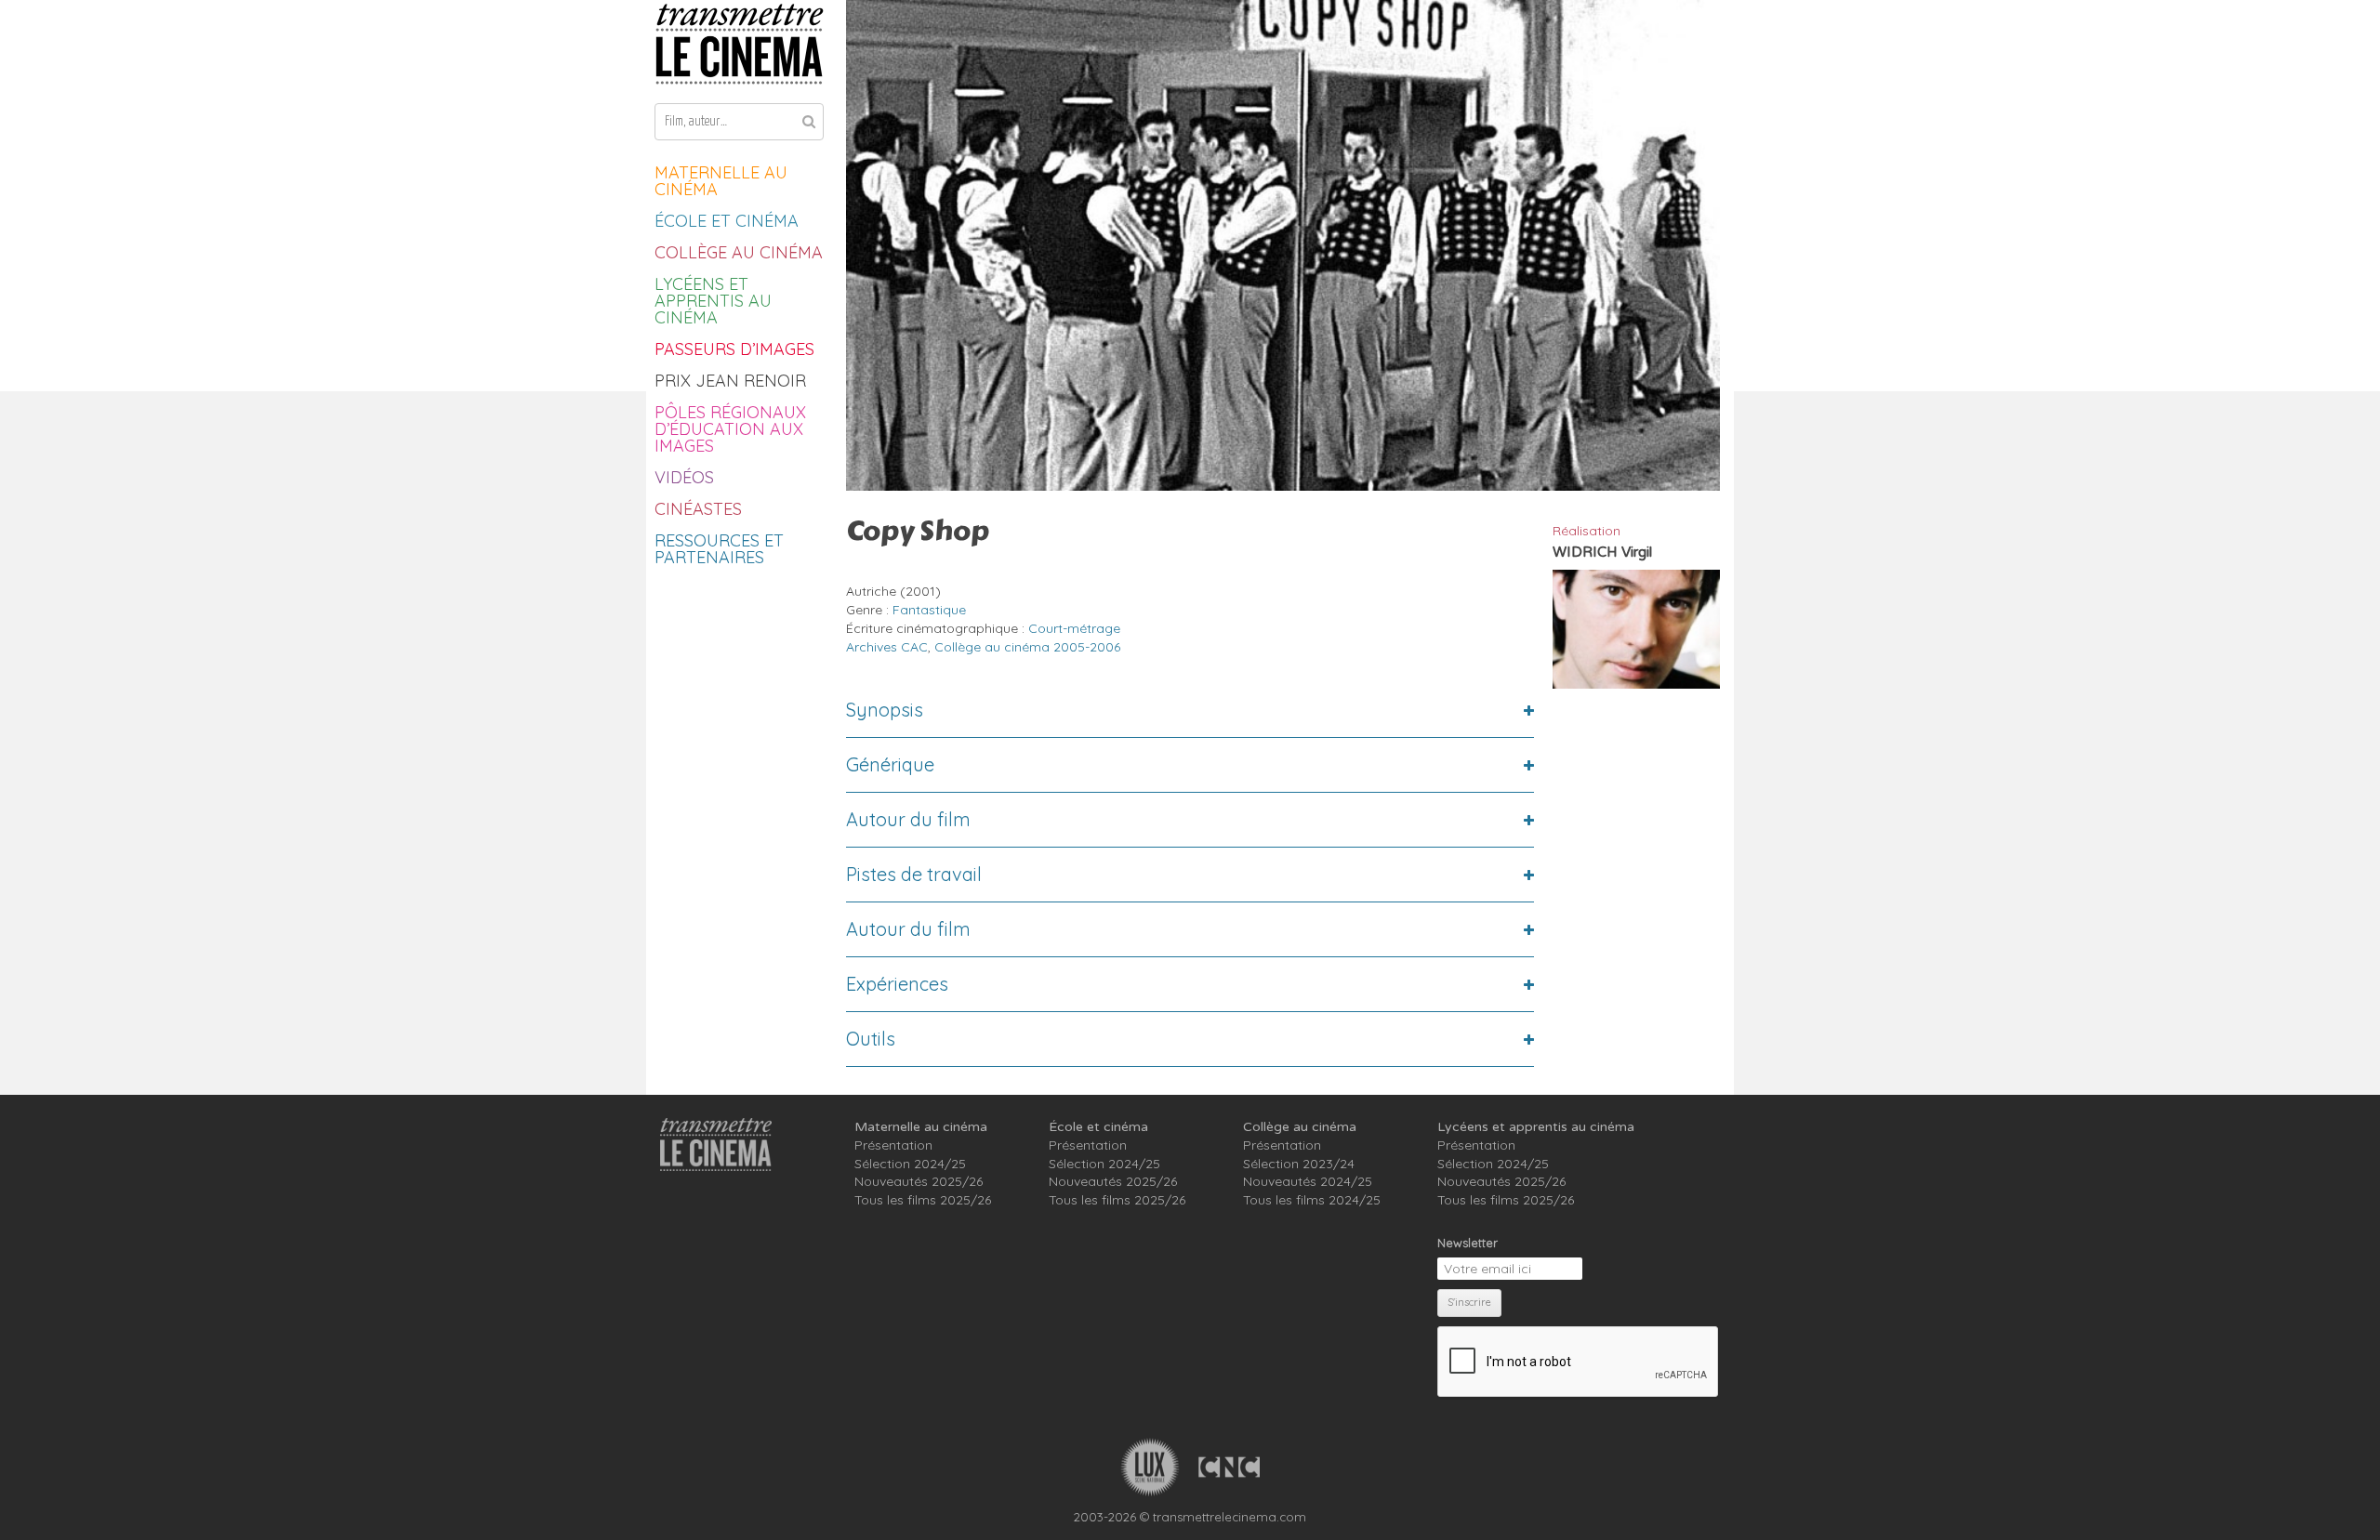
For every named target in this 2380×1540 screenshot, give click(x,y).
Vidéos (684, 477)
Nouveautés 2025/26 (919, 1181)
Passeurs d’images (734, 349)
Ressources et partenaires (719, 549)
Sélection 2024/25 (910, 1164)
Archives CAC (887, 647)
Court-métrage (1074, 628)
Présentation (893, 1145)
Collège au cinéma (739, 252)
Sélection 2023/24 (1299, 1164)
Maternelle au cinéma (721, 181)
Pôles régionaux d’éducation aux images (730, 429)
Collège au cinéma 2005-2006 (1027, 647)
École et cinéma (727, 221)
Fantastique (929, 610)
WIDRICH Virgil (1602, 552)
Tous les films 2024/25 (1312, 1200)
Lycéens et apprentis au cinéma (713, 301)
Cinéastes (698, 509)
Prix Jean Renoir (730, 381)
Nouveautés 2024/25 (1308, 1181)
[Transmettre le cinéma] (739, 44)
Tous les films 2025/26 (923, 1200)
